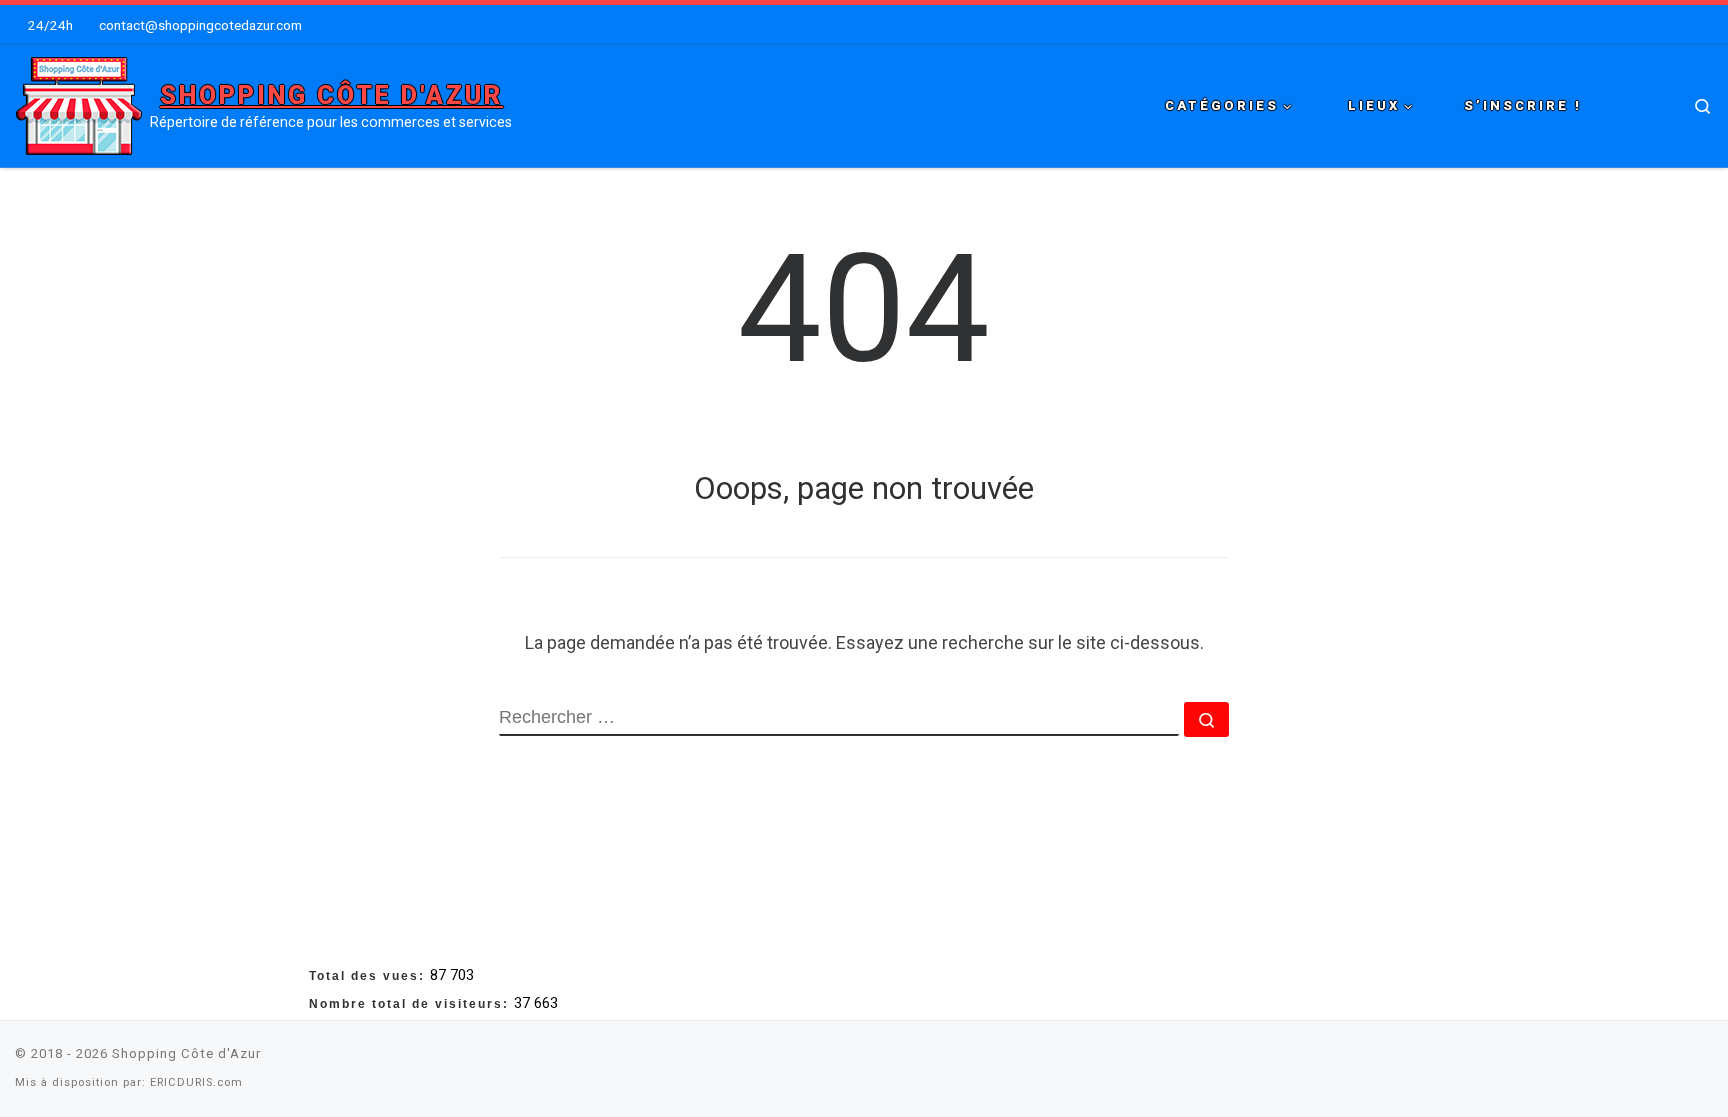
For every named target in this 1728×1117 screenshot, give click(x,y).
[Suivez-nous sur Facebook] (1657, 1059)
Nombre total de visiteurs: (411, 1004)
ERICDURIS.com (196, 1082)
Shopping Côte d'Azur (186, 1053)
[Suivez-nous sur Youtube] (1707, 1059)
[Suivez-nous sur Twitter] (1682, 1059)
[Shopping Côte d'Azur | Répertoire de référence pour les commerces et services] (79, 104)
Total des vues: (369, 976)
